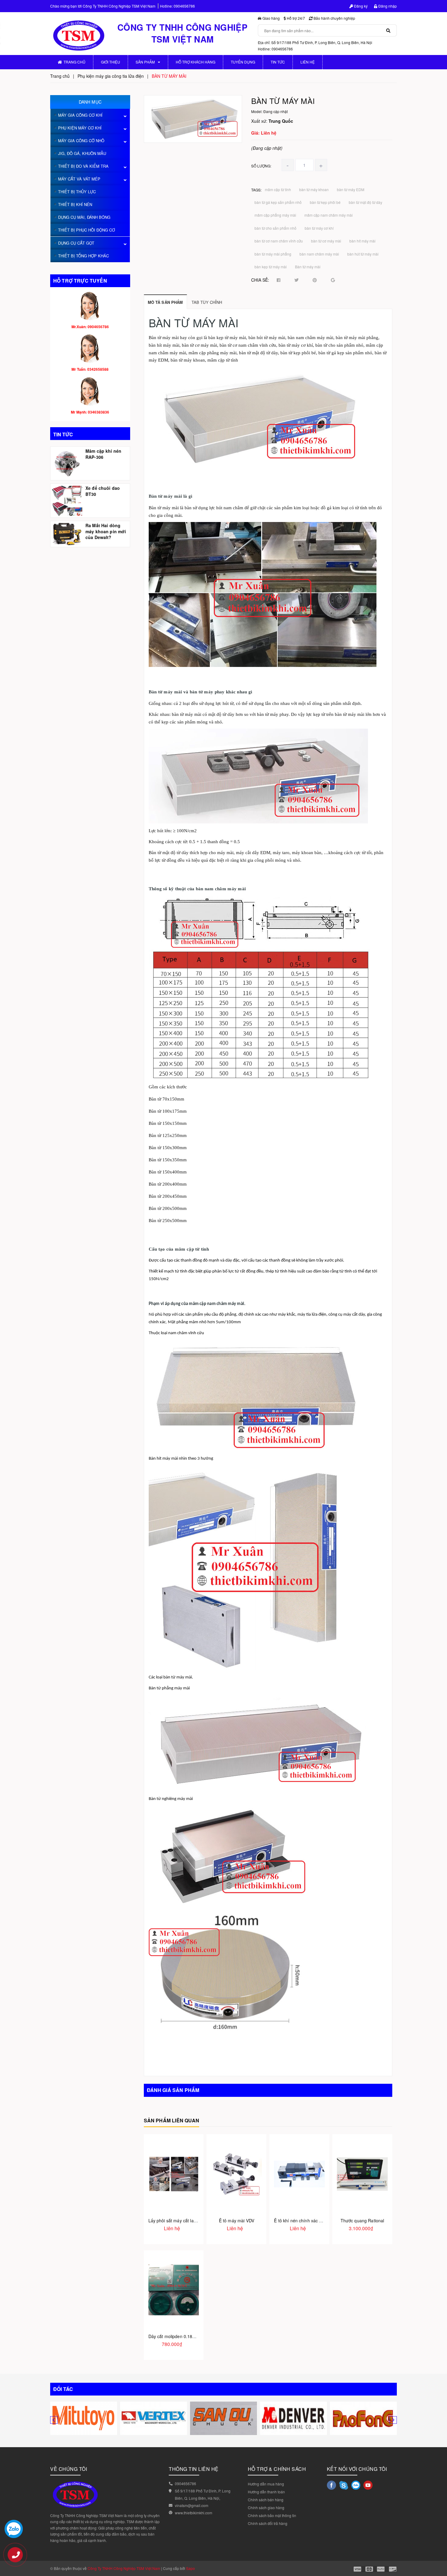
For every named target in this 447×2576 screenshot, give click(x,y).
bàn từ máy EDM (351, 189)
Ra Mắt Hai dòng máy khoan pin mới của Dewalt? (106, 531)
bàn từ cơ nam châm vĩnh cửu (279, 241)
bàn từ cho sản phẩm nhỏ (275, 228)
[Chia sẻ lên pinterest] (315, 280)
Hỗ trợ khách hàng (196, 62)
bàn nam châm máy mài (319, 254)
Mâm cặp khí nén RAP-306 (103, 454)
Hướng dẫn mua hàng (266, 2484)
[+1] (333, 280)
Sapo (191, 2568)
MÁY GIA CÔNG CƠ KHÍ (80, 115)
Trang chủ (74, 62)
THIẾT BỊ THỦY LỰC (77, 192)
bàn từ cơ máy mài (326, 241)
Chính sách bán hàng (266, 2500)
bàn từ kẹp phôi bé (325, 202)
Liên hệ (308, 62)
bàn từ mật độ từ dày (366, 202)
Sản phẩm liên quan (172, 2120)
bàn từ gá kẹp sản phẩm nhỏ (278, 202)
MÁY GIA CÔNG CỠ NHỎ (81, 141)
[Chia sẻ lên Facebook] (279, 280)
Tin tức (278, 62)
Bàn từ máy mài (308, 267)
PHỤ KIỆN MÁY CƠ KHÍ (80, 128)
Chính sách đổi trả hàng (268, 2523)
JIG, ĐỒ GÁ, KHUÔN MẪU (82, 153)
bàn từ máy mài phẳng (273, 254)
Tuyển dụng (243, 62)
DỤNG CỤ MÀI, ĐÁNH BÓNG (84, 217)
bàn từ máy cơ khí (319, 228)
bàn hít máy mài (362, 241)
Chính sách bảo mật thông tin (272, 2515)
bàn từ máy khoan (314, 189)
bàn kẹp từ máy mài (271, 267)
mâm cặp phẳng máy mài (275, 215)
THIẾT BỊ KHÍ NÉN (75, 204)
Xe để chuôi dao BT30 (103, 491)
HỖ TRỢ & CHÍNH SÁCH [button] (277, 2469)
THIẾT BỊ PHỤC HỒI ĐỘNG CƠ (87, 230)
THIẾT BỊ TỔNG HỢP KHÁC (83, 256)
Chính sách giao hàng (266, 2507)
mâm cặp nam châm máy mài (329, 215)
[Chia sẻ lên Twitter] (296, 280)
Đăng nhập (387, 6)
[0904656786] (18, 2558)
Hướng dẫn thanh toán (266, 2492)
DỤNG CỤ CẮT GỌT (76, 243)
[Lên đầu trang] (438, 2546)
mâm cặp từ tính (278, 189)
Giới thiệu (111, 62)
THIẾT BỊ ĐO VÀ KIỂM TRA (83, 166)
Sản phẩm (145, 62)
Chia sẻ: (260, 280)
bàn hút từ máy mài (363, 254)
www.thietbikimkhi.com (194, 2513)
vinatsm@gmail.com (192, 2505)
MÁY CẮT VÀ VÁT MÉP (79, 179)
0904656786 (184, 6)
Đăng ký (360, 6)
